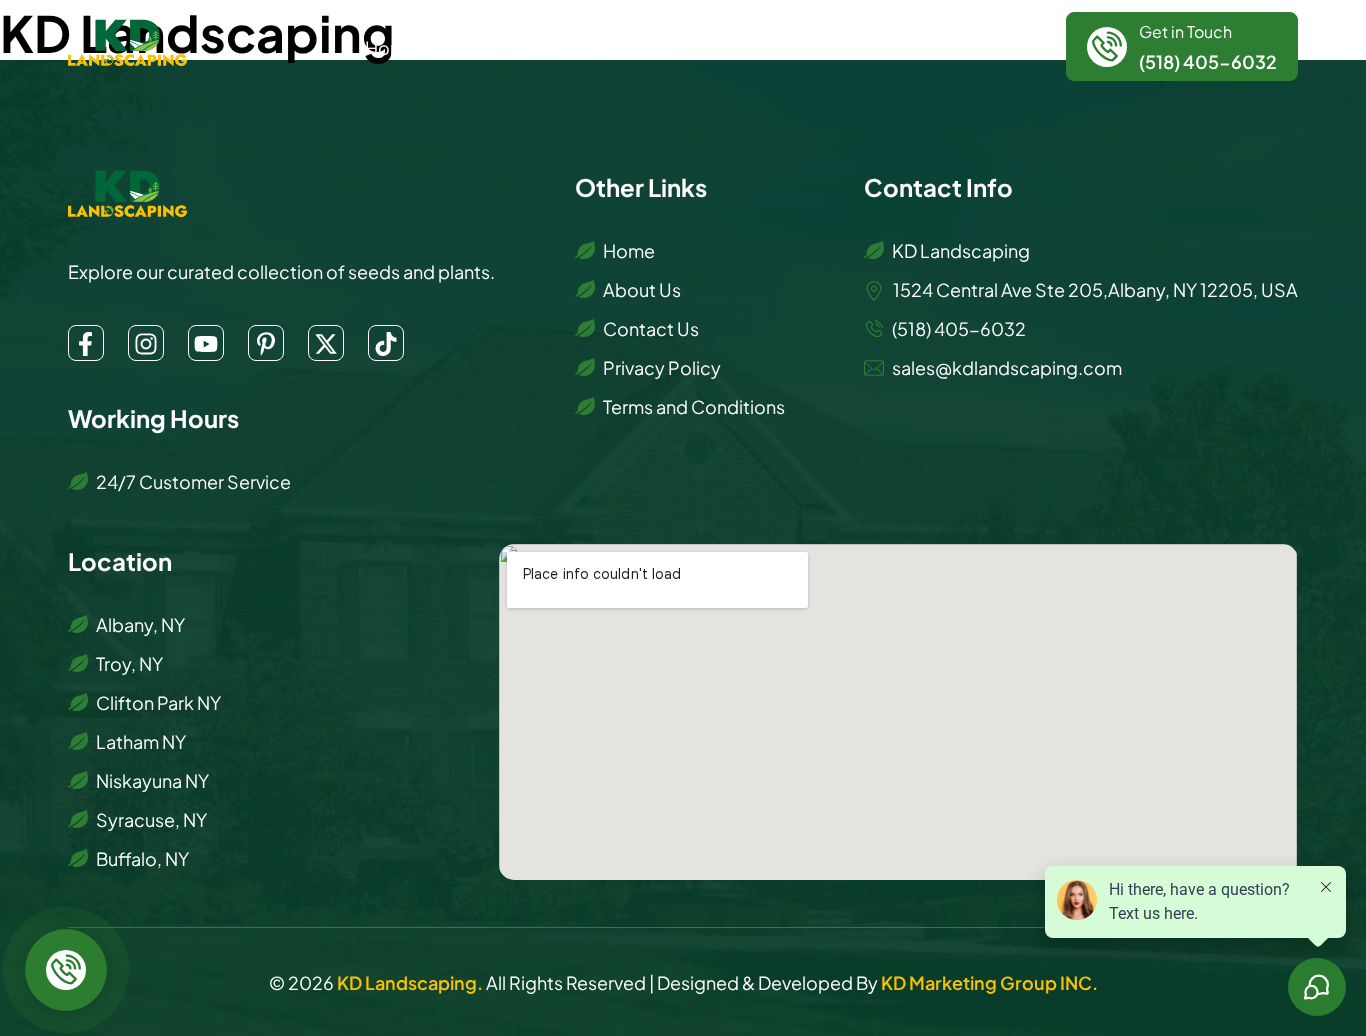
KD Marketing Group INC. (989, 981)
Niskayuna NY (152, 779)
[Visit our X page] (326, 343)
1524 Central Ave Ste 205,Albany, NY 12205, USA (1094, 288)
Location (688, 46)
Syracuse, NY (151, 818)
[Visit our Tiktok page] (386, 343)
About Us (480, 46)
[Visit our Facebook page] (86, 343)
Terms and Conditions (694, 405)
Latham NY (141, 740)
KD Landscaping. (411, 981)
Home (391, 46)
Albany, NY (140, 623)
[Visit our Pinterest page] (266, 343)
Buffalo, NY (142, 857)
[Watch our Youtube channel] (206, 343)
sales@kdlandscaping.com (1007, 366)
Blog (789, 46)
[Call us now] (66, 970)
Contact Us (881, 46)
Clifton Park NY (158, 701)
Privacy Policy (662, 366)
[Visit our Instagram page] (146, 343)
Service (575, 46)
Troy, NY (129, 662)
